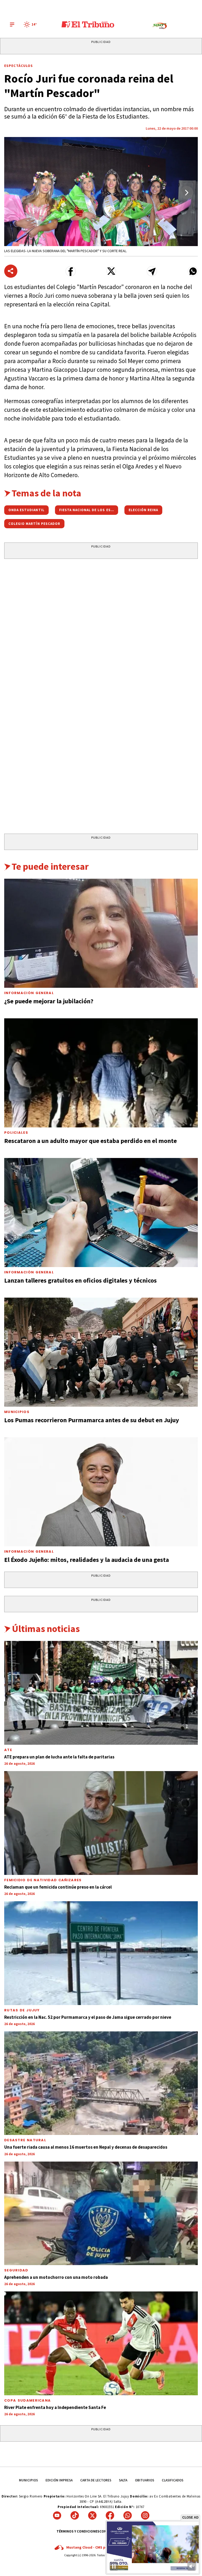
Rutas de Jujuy (22, 2010)
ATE (8, 1750)
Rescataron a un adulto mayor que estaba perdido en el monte (90, 1141)
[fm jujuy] (160, 26)
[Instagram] (145, 2515)
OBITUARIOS (145, 2480)
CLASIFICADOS (173, 2480)
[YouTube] (57, 2515)
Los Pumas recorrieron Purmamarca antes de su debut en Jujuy (92, 1420)
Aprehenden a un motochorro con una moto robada (56, 2277)
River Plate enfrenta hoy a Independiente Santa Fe (55, 2407)
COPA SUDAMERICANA (27, 2400)
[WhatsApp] (128, 2515)
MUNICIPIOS (28, 2480)
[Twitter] (92, 2515)
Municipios (17, 1412)
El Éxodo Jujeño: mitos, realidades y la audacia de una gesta (87, 1560)
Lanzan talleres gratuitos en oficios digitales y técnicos (80, 1280)
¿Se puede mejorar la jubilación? (49, 1001)
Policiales (16, 1133)
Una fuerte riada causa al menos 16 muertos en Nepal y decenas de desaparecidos (86, 2147)
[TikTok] (75, 2515)
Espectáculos (19, 66)
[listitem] (31, 25)
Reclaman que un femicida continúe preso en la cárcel (58, 1887)
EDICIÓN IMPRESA (59, 2480)
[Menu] (12, 25)
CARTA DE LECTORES (96, 2480)
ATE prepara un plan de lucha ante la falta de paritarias (59, 1757)
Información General (29, 993)
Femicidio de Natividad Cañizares (43, 1880)
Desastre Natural (25, 2140)
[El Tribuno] (88, 25)
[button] (187, 193)
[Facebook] (110, 2515)
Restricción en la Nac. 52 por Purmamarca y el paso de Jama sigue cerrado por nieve (88, 2017)
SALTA (123, 2480)
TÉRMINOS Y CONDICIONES (78, 2531)
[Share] (11, 271)
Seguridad (16, 2270)
